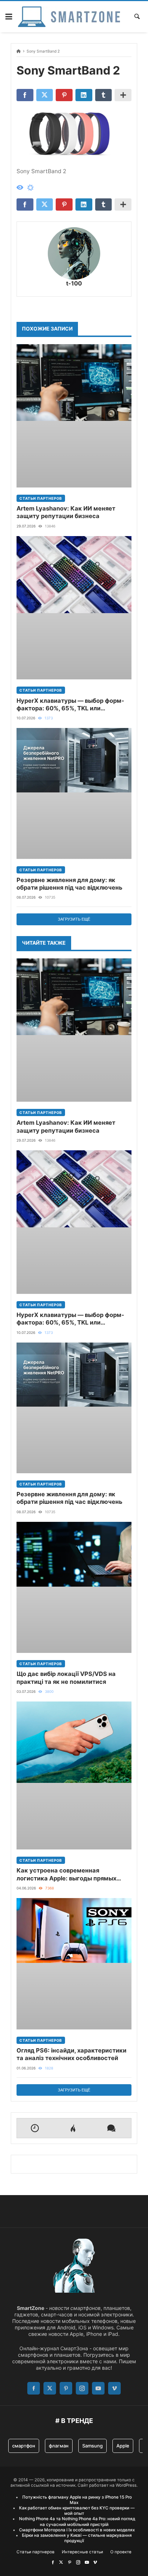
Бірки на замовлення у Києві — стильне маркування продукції (77, 2538)
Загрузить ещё (74, 919)
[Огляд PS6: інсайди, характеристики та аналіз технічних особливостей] (74, 1964)
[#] (53, 2562)
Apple (123, 2446)
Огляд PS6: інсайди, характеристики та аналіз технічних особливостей (71, 2054)
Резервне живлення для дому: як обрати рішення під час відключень (70, 884)
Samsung (92, 2446)
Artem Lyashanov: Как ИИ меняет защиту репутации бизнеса (66, 512)
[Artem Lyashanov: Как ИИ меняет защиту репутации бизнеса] (74, 416)
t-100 (74, 283)
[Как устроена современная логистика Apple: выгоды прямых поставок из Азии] (74, 1775)
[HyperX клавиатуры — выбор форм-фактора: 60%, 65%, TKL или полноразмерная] (74, 608)
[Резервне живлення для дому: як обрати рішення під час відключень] (74, 793)
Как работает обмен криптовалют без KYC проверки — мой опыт (77, 2511)
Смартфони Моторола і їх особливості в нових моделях (77, 2530)
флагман (59, 2446)
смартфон (24, 2446)
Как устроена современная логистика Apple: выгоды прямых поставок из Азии (66, 1874)
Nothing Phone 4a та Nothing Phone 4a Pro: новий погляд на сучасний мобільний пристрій (77, 2521)
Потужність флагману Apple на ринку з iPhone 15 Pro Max (77, 2500)
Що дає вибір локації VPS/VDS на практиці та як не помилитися (66, 1678)
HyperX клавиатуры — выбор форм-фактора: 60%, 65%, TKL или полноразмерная (70, 705)
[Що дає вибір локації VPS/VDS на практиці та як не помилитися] (74, 1588)
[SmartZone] (69, 17)
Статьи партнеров (41, 498)
